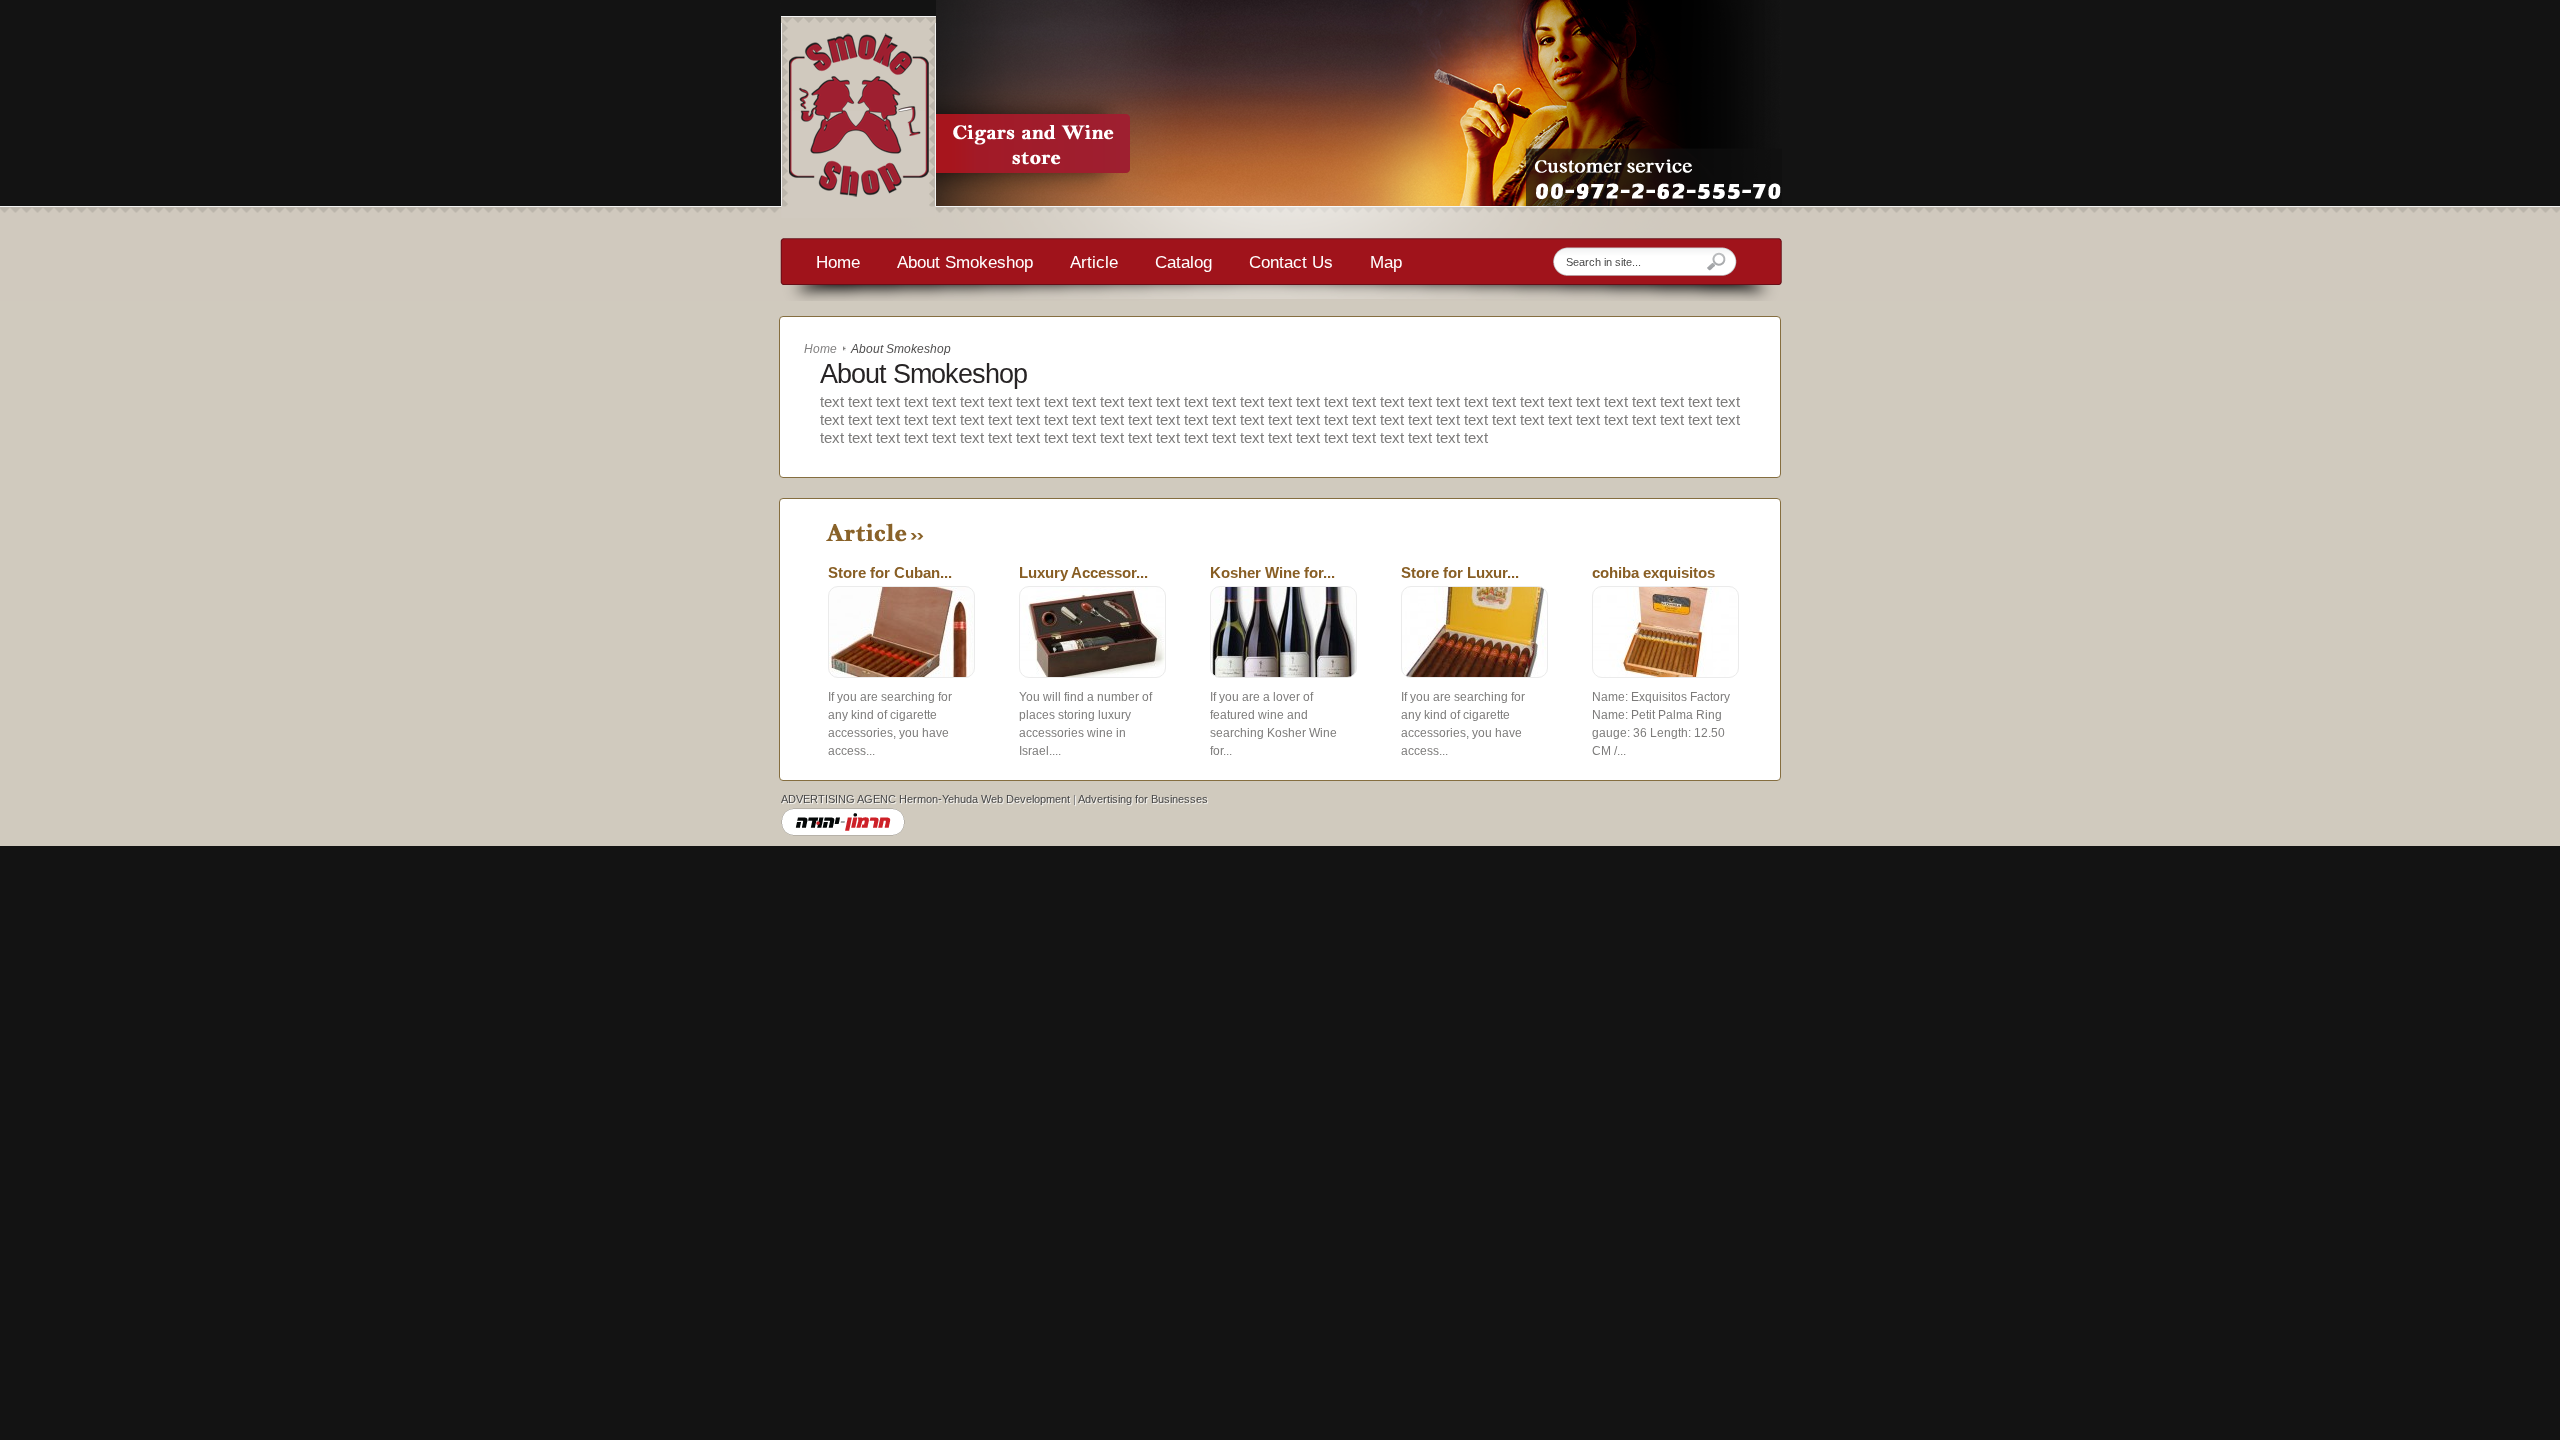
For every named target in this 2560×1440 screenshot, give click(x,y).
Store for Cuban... (890, 572)
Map (1386, 263)
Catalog (1183, 263)
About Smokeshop (965, 263)
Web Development (1025, 799)
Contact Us (1291, 263)
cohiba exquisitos (1653, 572)
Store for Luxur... (1460, 572)
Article (1094, 263)
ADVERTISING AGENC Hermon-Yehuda (879, 799)
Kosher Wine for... (1272, 572)
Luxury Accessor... (1083, 572)
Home (838, 263)
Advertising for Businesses (1143, 799)
